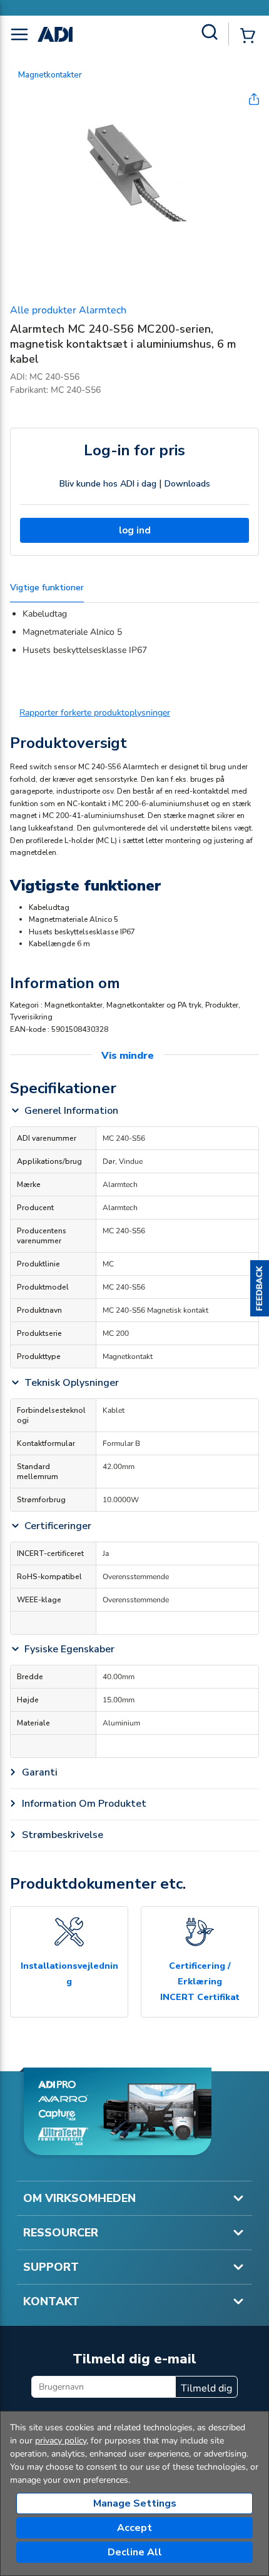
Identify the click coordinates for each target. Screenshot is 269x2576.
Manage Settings (135, 2503)
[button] (260, 1288)
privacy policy (61, 2441)
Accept (134, 2528)
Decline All (135, 2552)
